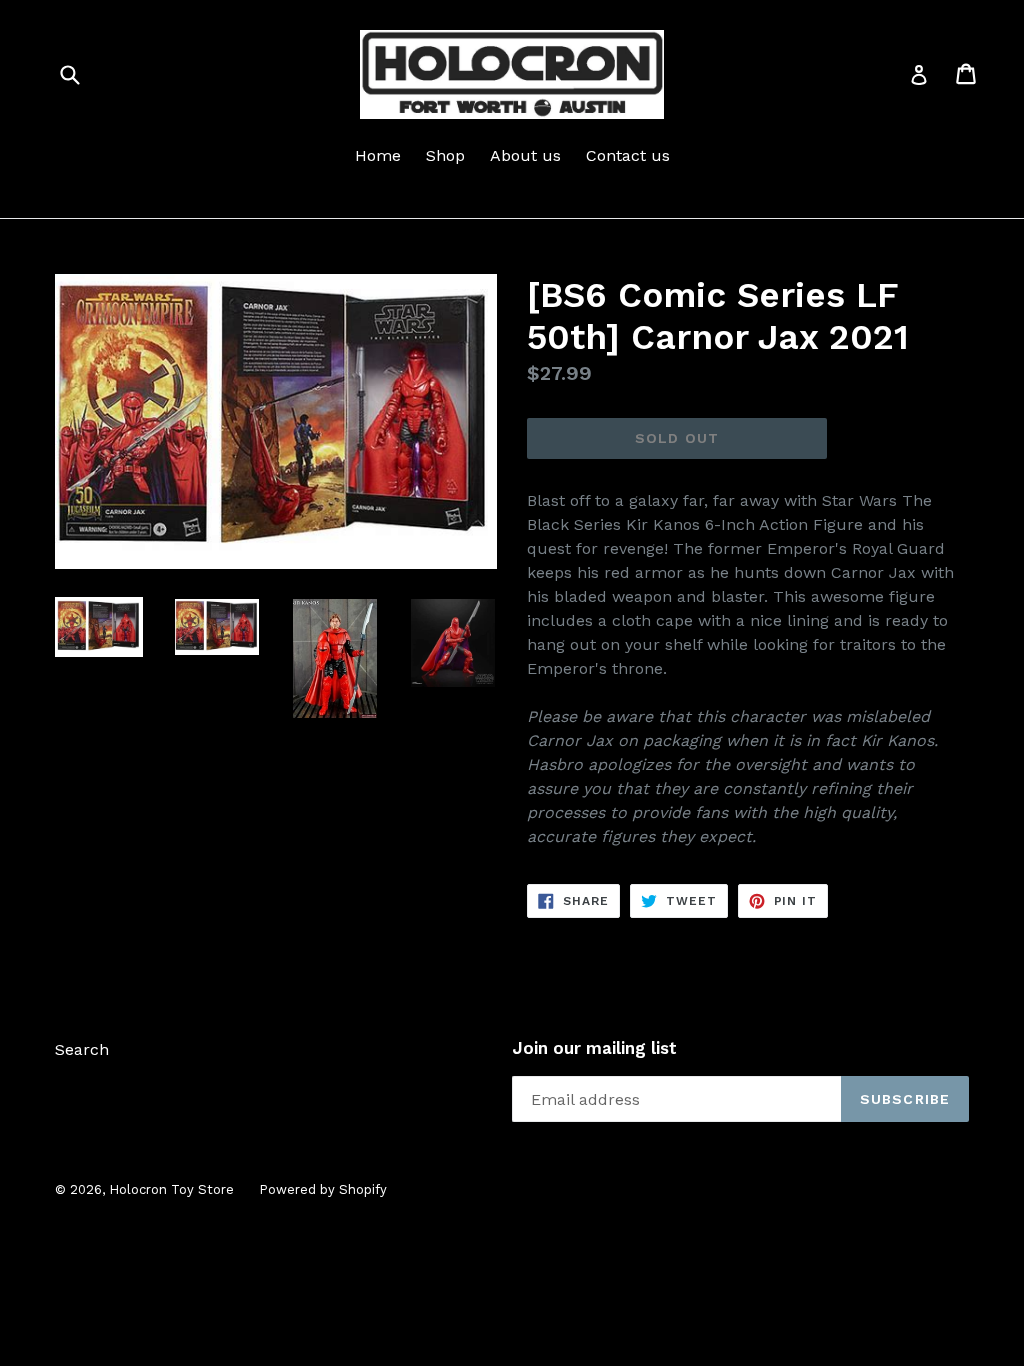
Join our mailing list (594, 1048)
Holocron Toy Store (171, 1189)
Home (378, 155)
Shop (445, 155)
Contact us (628, 155)
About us (525, 155)
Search (82, 1049)
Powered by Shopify (323, 1189)
